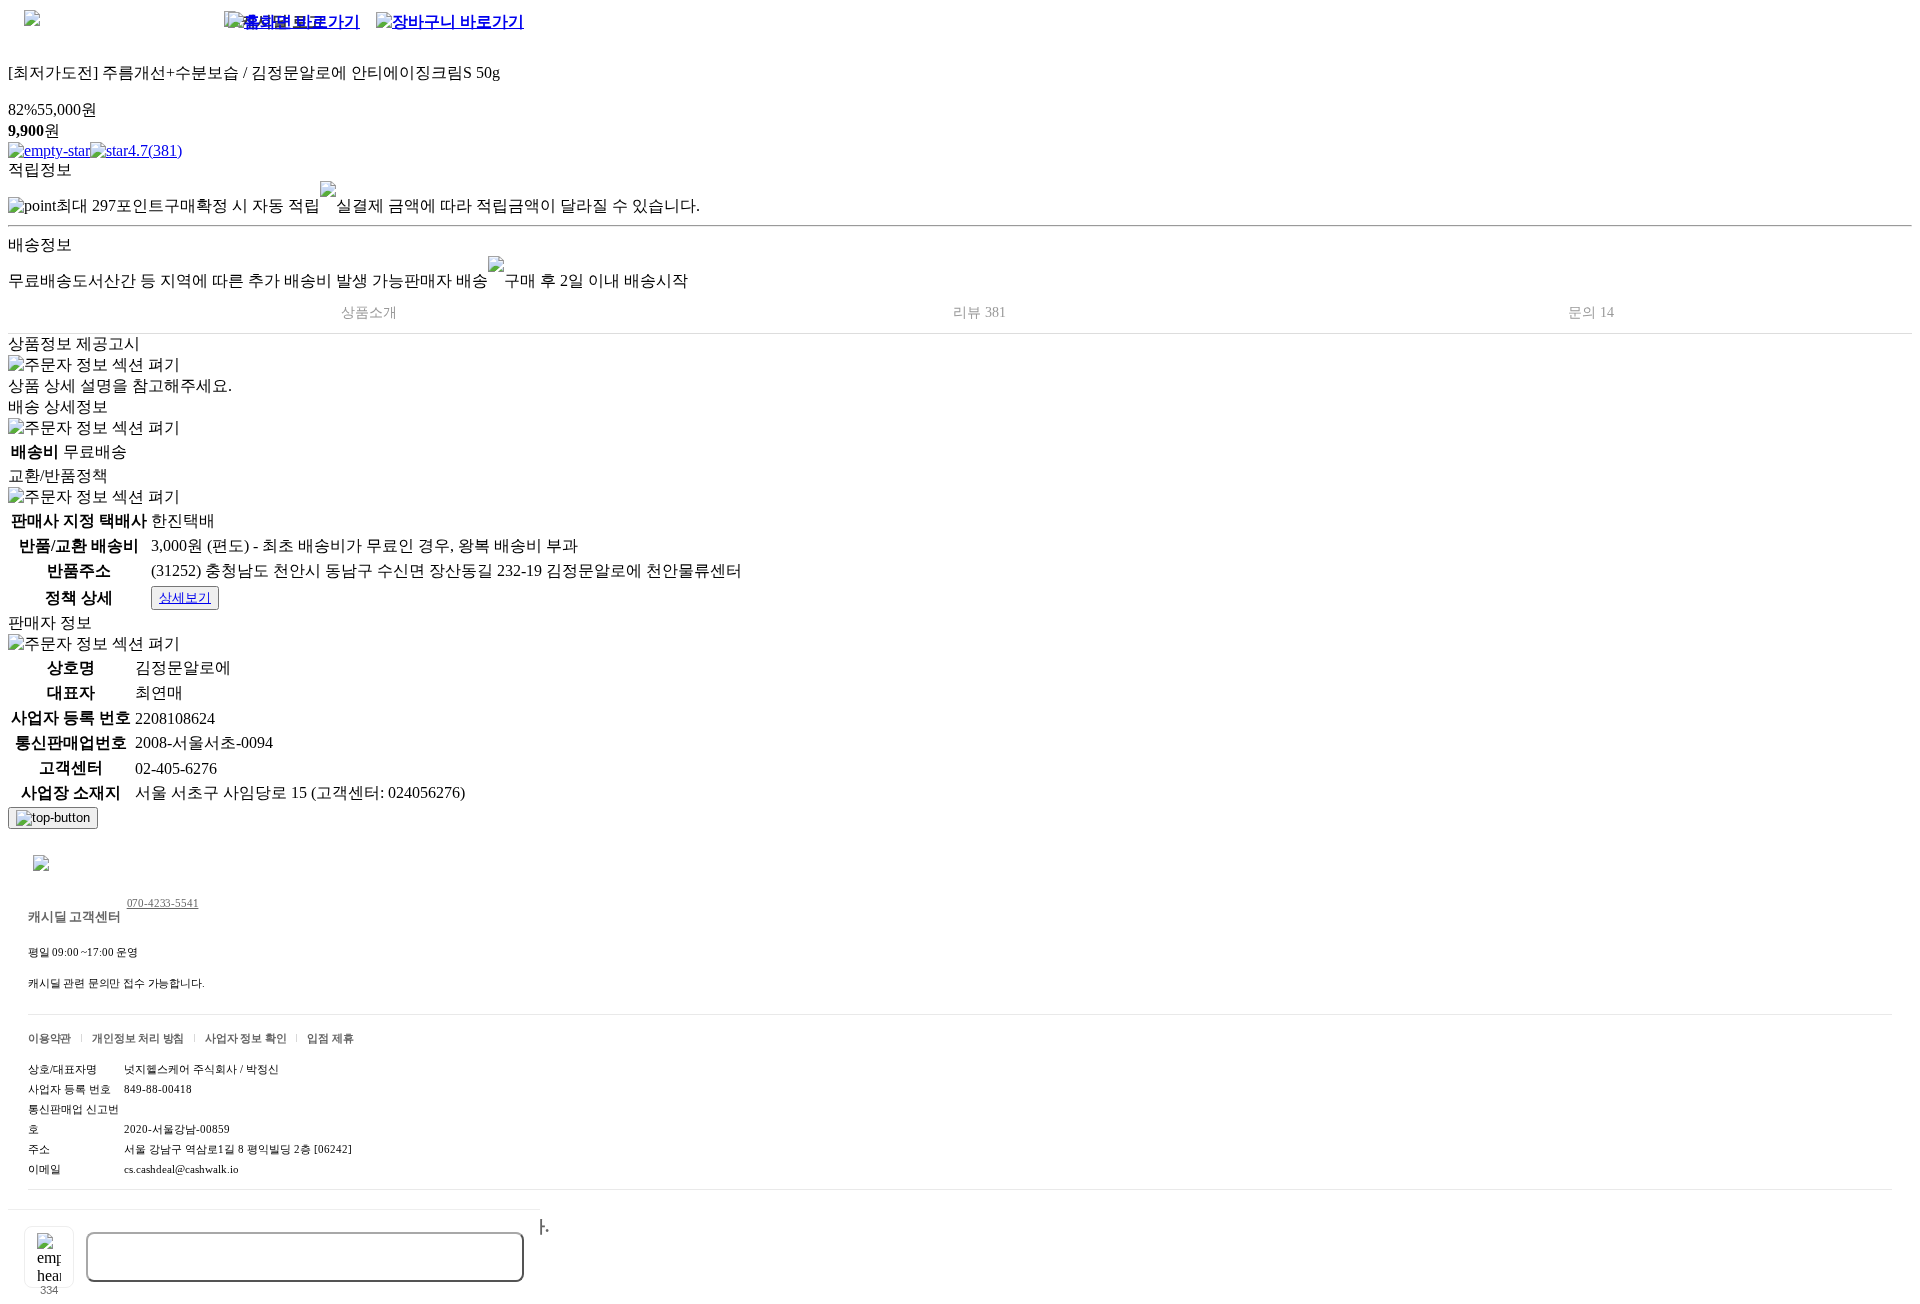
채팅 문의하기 (94, 865)
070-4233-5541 (163, 903)
